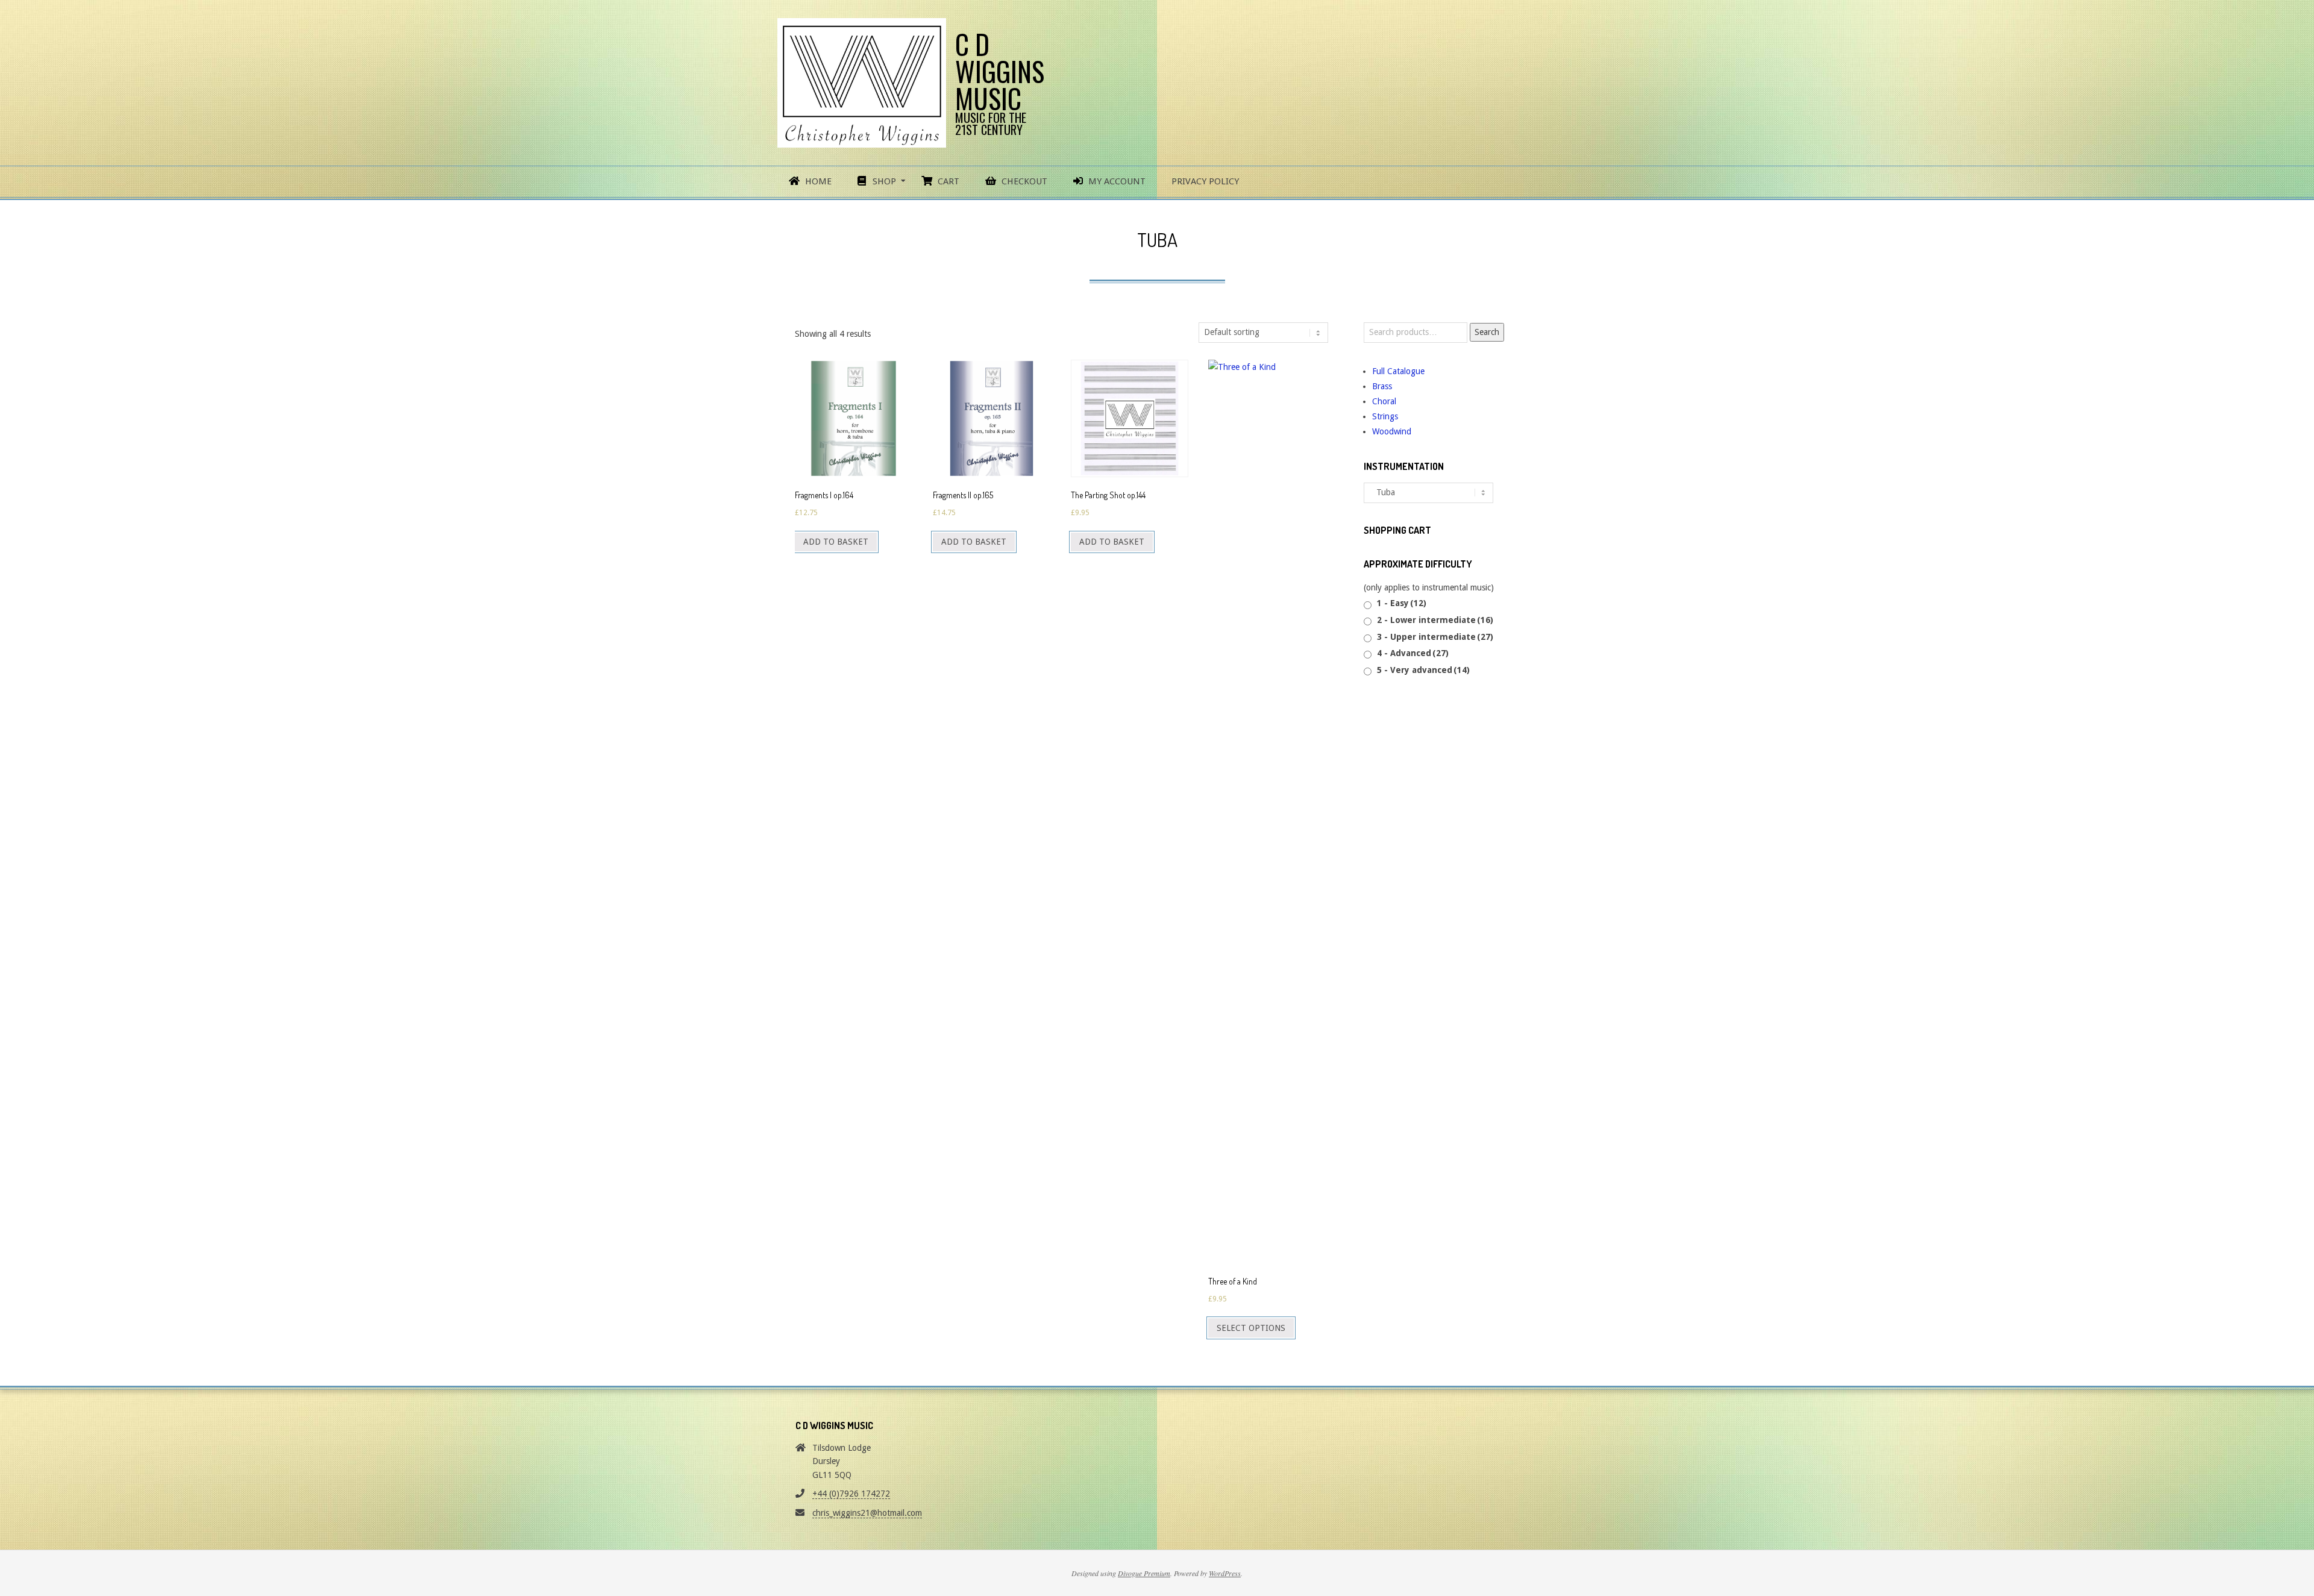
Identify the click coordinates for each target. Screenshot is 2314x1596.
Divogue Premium (1144, 1573)
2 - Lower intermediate (1435, 620)
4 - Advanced (1413, 653)
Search (1487, 332)
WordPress (1225, 1573)
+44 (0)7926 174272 (851, 1494)
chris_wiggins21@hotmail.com (867, 1513)
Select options (1251, 1328)
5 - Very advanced (1423, 670)
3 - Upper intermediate (1435, 637)
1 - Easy (1402, 603)
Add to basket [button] (836, 542)
